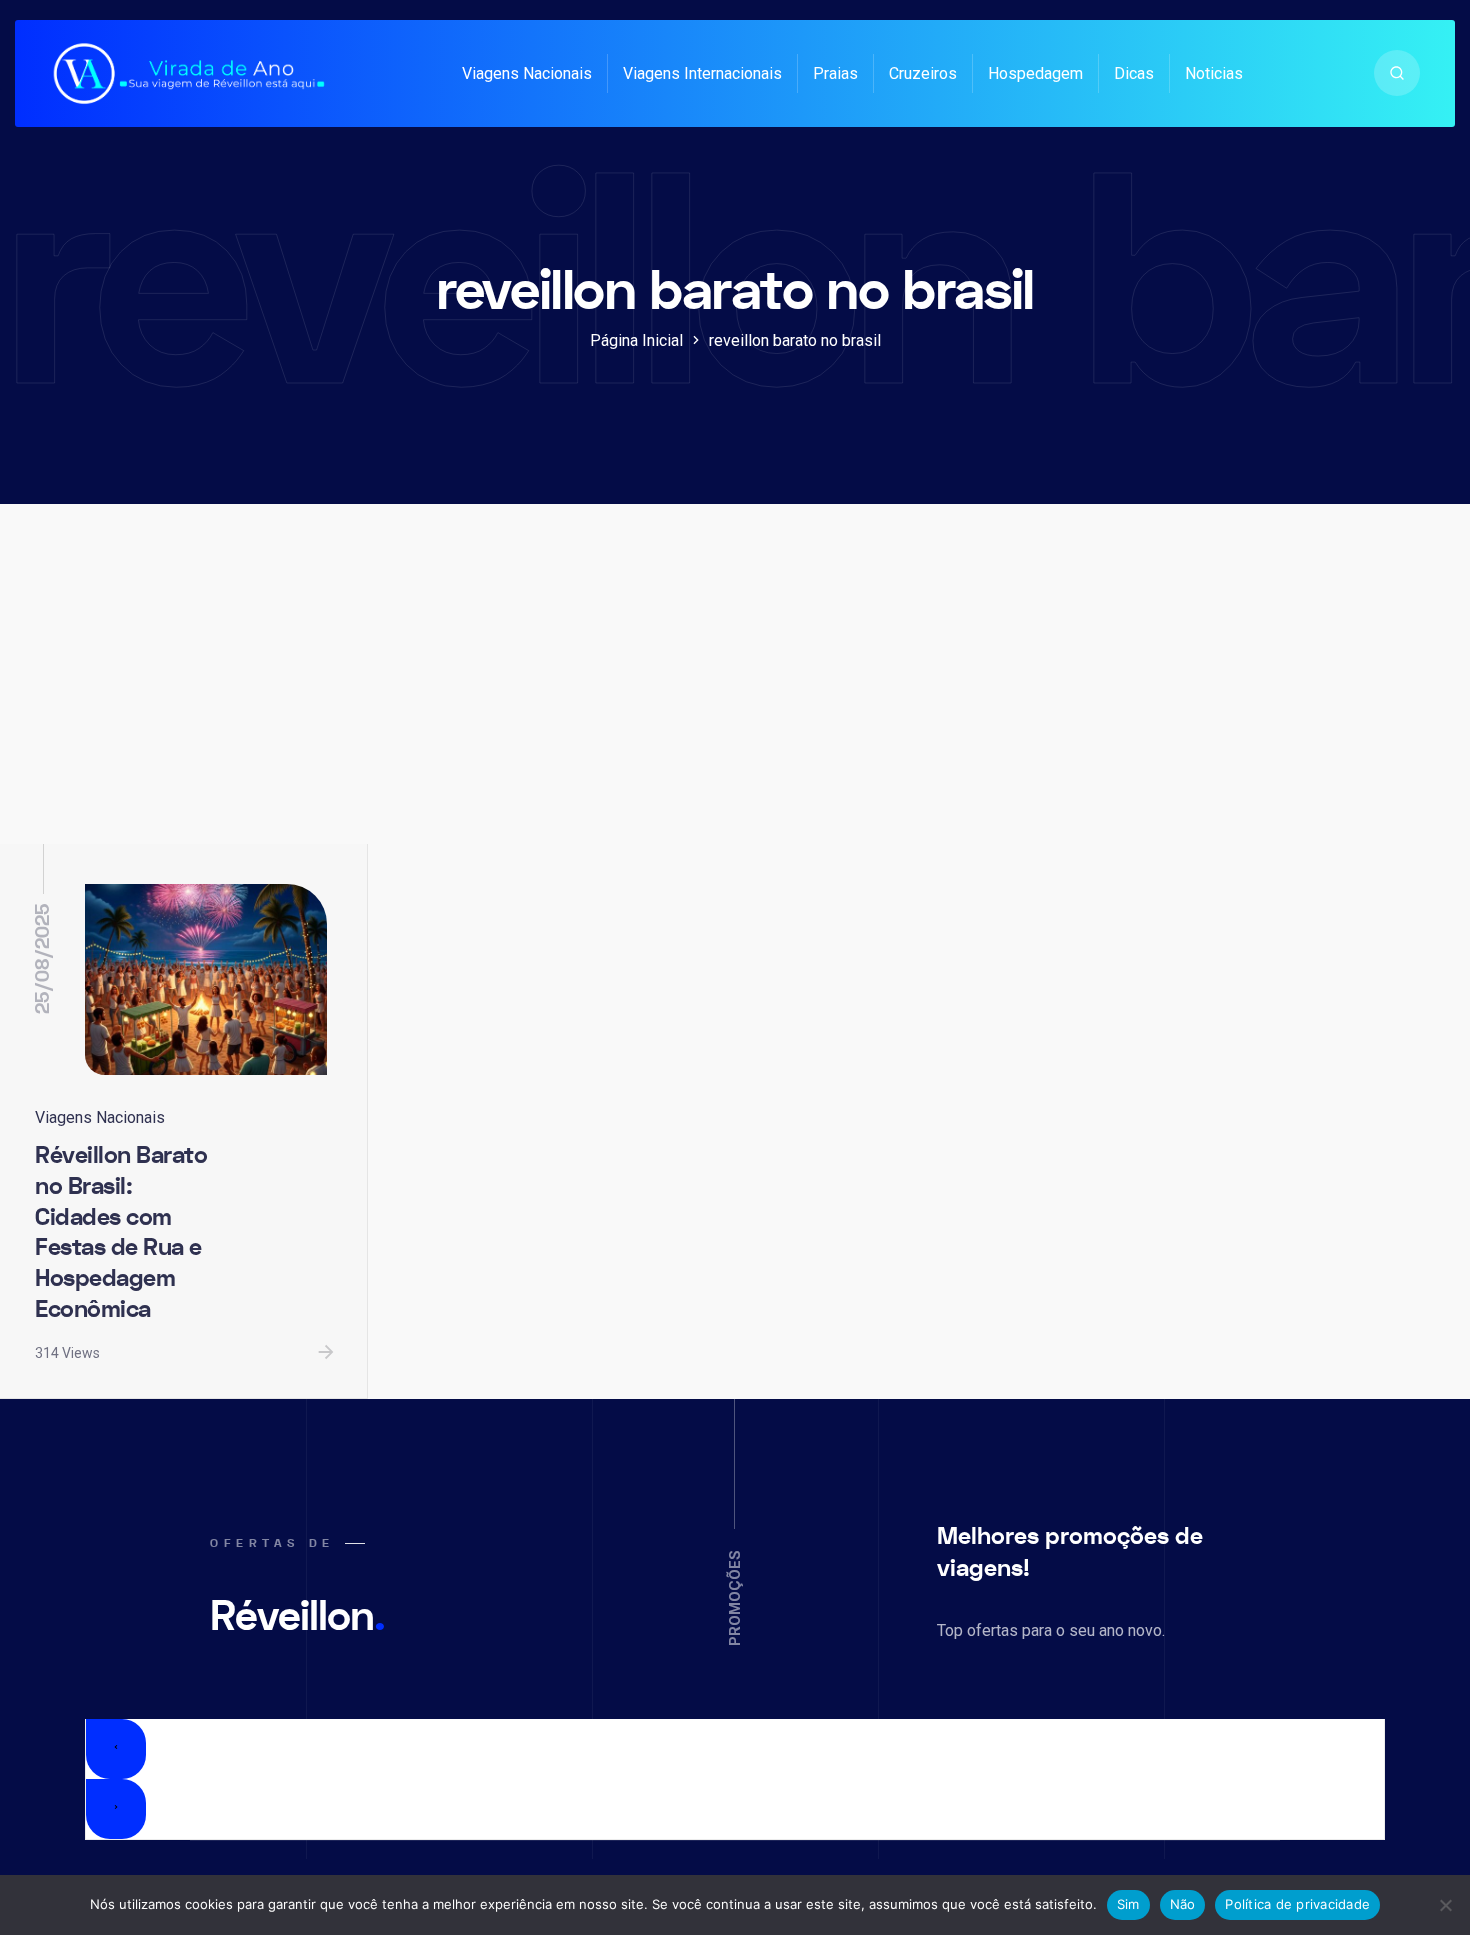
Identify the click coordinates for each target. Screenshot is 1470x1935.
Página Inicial (636, 340)
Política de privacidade (1297, 1904)
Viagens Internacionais (702, 73)
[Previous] (116, 1749)
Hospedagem (1035, 73)
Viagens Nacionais (527, 73)
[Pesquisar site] (1397, 73)
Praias (835, 73)
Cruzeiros (923, 73)
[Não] (1445, 1905)
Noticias (1214, 73)
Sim (1128, 1904)
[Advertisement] (735, 694)
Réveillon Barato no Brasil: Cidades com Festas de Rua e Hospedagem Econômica (121, 1232)
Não (1183, 1904)
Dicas (1134, 73)
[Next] (116, 1809)
